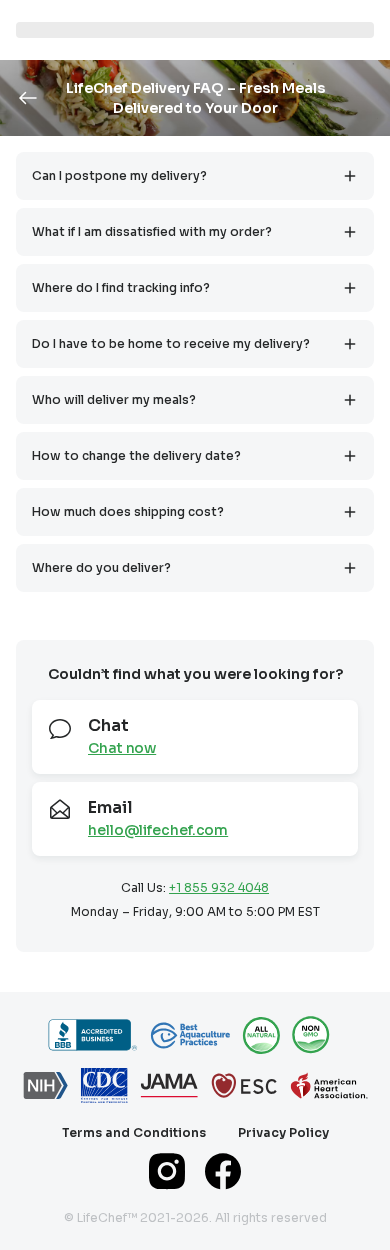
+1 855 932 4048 (219, 887)
